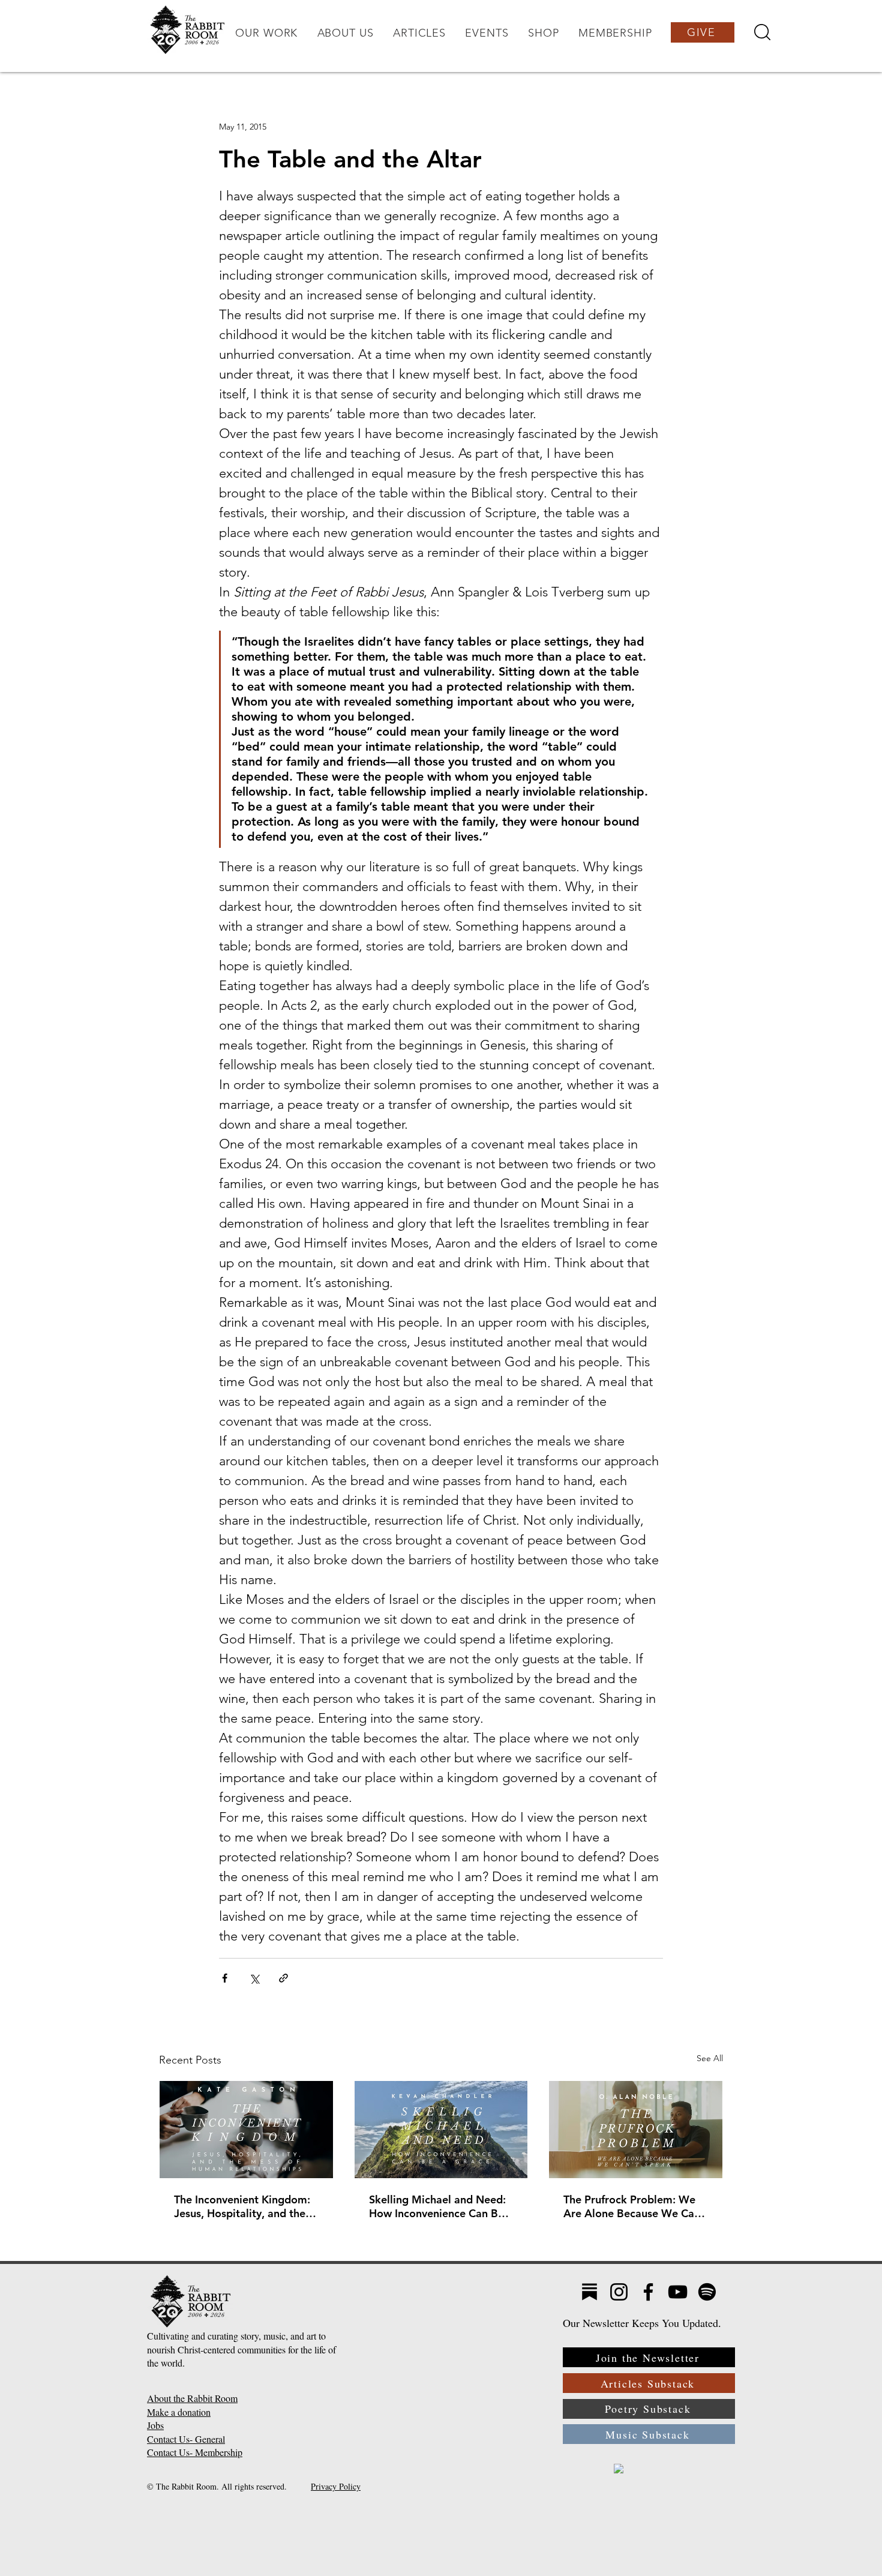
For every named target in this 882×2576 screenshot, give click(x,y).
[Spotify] (707, 2292)
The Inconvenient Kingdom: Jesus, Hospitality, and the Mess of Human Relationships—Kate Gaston (244, 2206)
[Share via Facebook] (225, 1978)
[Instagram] (619, 2292)
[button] (266, 33)
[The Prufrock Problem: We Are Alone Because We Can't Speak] (636, 2130)
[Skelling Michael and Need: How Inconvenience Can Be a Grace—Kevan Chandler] (441, 2130)
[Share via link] (283, 1978)
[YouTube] (678, 2292)
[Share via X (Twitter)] (254, 1978)
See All (710, 2058)
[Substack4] (589, 2292)
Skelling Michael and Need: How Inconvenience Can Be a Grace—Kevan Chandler (441, 2206)
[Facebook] (648, 2292)
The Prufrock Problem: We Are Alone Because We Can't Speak (635, 2206)
